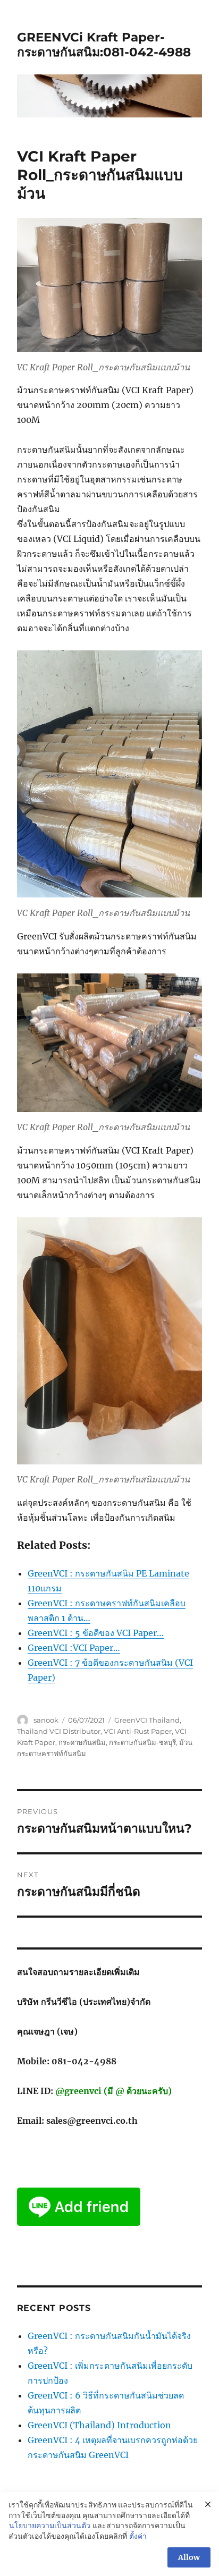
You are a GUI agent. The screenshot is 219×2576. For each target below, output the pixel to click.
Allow (189, 2557)
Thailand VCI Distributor (59, 1731)
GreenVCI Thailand (147, 1720)
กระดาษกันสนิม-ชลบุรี (142, 1742)
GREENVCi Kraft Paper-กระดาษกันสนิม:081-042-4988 (104, 45)
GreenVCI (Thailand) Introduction (99, 2425)
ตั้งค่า (138, 2536)
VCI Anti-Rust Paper (138, 1731)
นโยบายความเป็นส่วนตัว (50, 2526)
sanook (46, 1720)
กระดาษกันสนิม (82, 1742)
